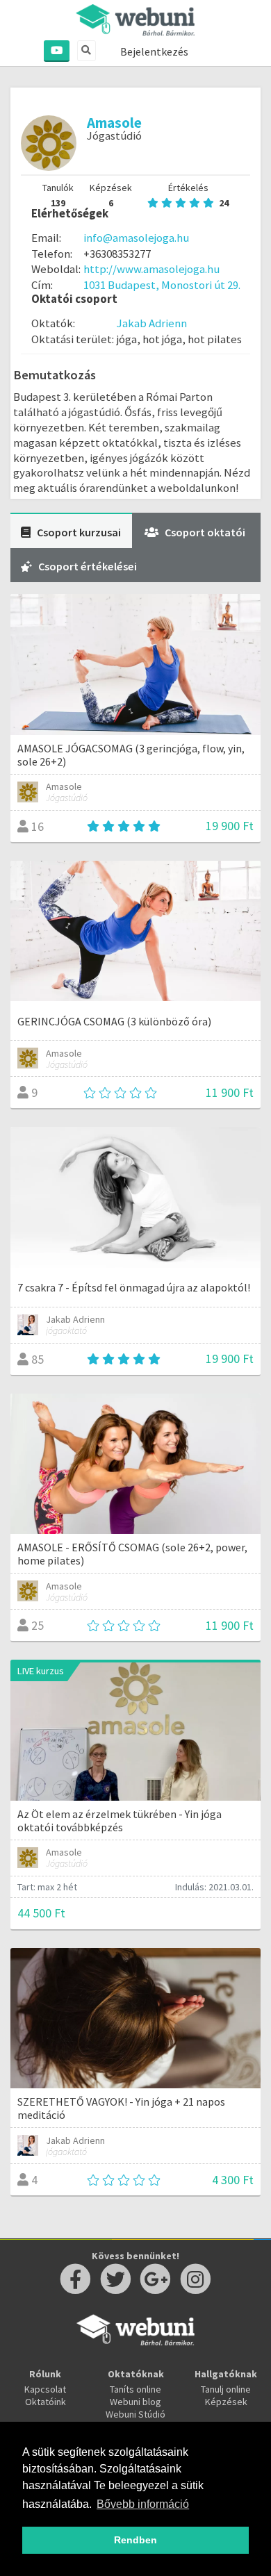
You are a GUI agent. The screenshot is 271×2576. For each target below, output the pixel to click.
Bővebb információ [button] (143, 2504)
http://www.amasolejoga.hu (151, 269)
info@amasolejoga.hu (136, 238)
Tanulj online (226, 2389)
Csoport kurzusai (79, 532)
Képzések (226, 2402)
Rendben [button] (135, 2540)
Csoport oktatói (205, 532)
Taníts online (135, 2389)
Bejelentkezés (154, 51)
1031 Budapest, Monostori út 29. (162, 285)
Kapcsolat (45, 2389)
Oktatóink (46, 2402)
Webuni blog (135, 2402)
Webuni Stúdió (135, 2414)
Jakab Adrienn (152, 323)
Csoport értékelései (88, 566)
